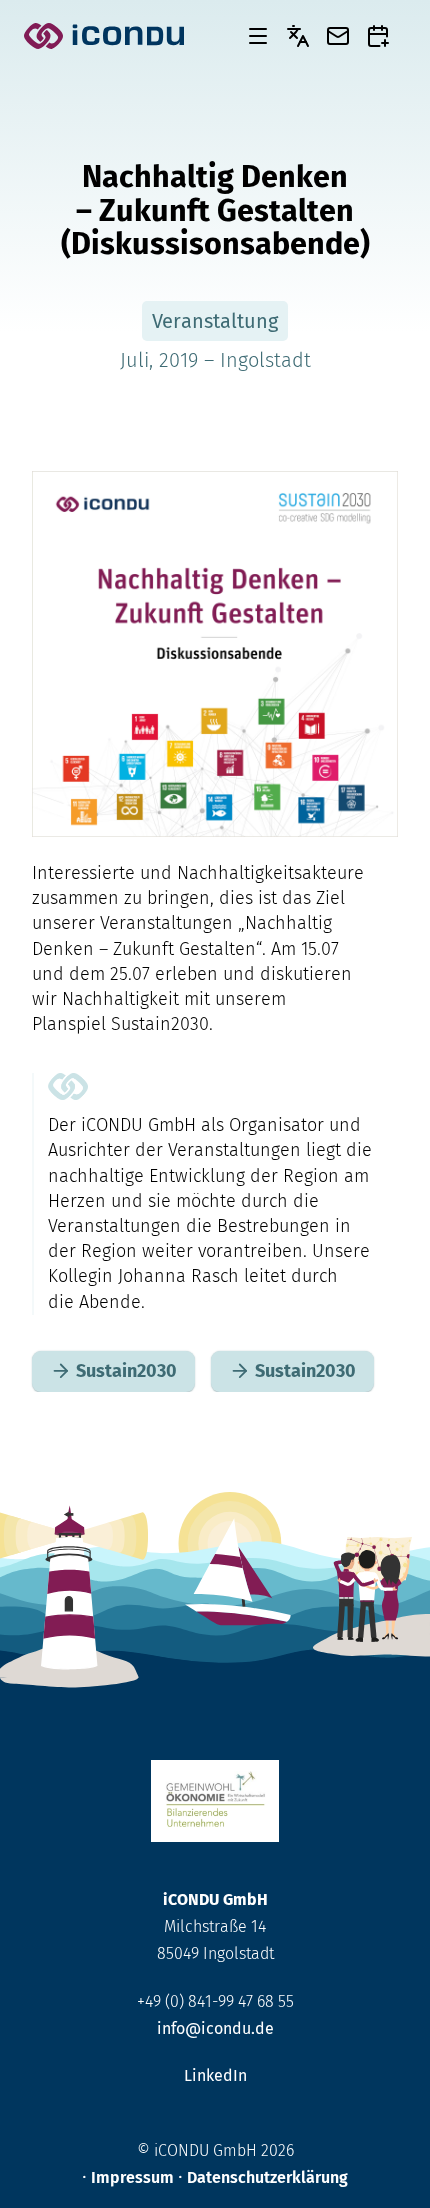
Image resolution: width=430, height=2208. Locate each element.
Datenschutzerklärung (267, 2177)
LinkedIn (215, 2075)
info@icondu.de (215, 2028)
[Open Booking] (378, 36)
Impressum (132, 2177)
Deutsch (298, 36)
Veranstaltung (215, 321)
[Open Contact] (338, 36)
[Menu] (258, 36)
